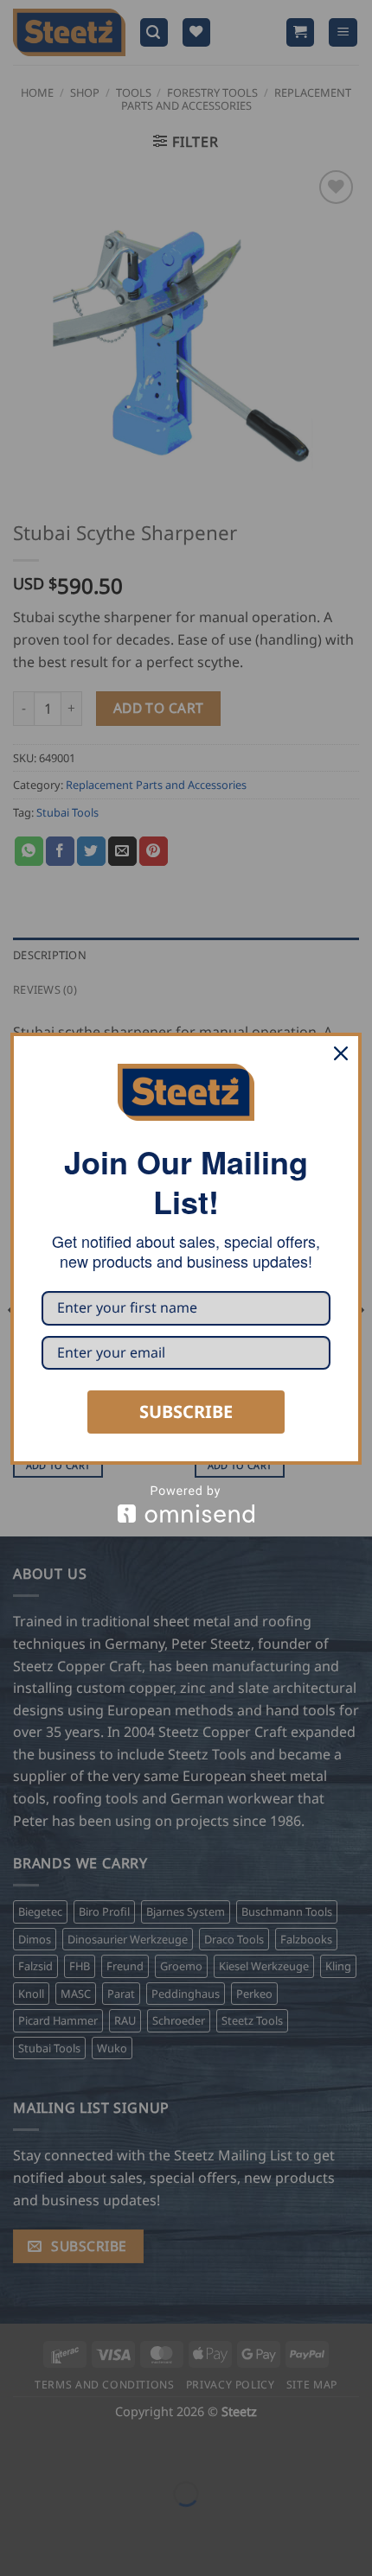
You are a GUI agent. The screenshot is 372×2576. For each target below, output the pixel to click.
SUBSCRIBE (186, 1412)
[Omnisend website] (186, 1504)
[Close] (341, 1053)
